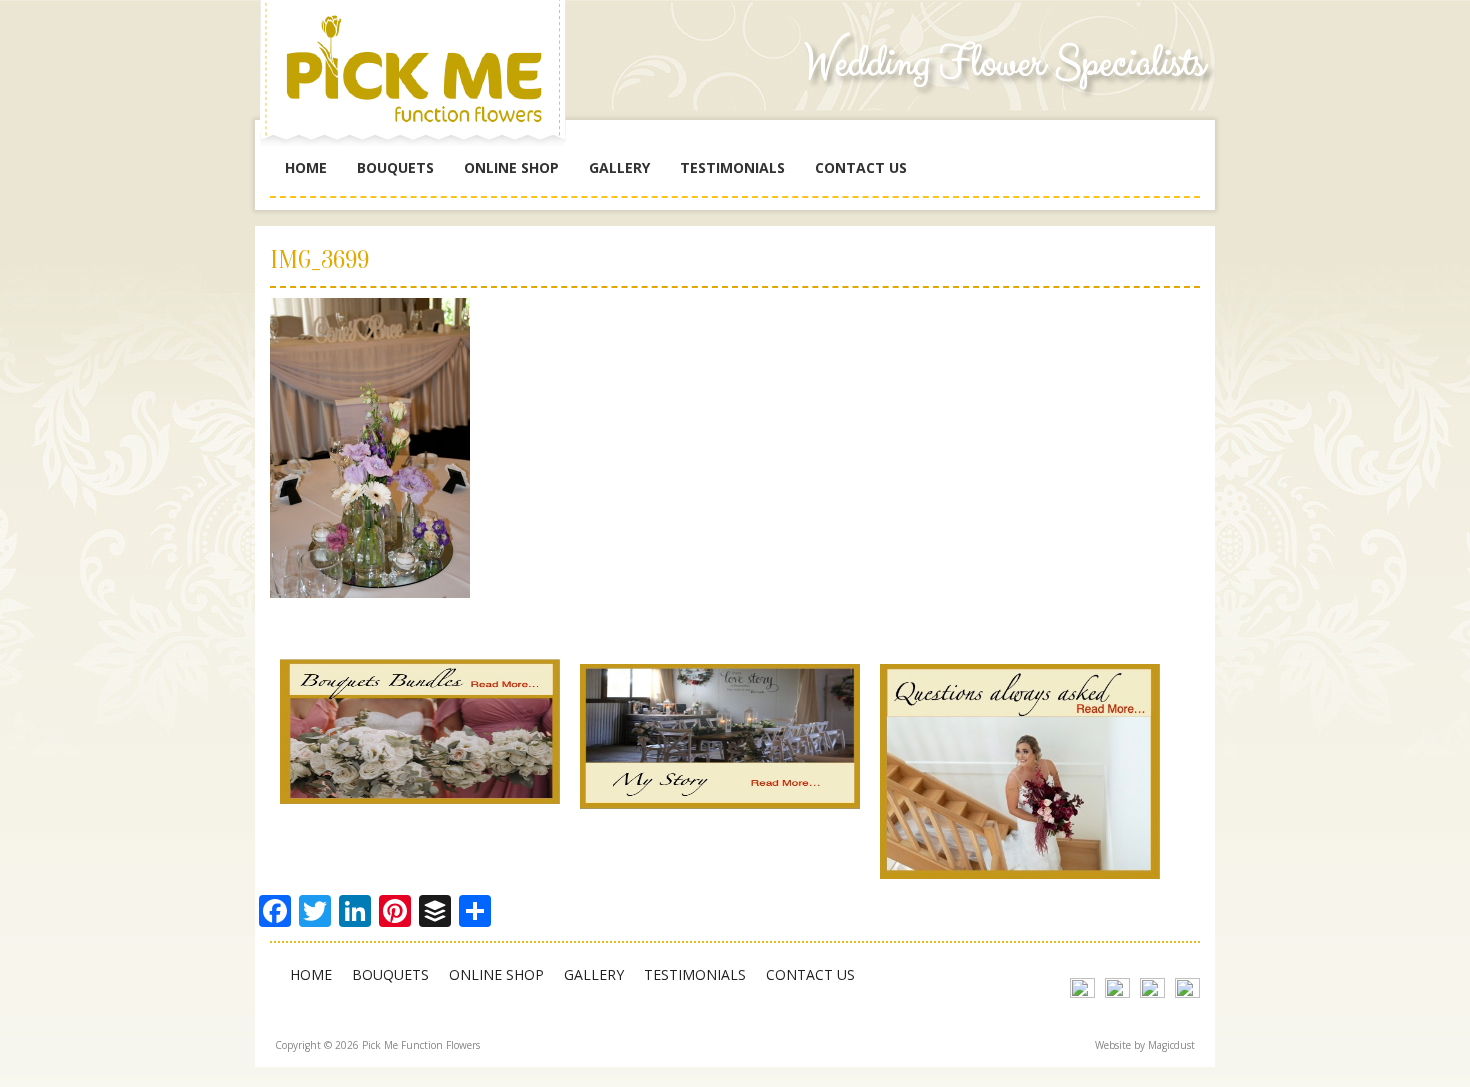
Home (306, 167)
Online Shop (511, 167)
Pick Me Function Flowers (420, 80)
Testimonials (732, 167)
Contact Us (861, 167)
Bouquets (395, 167)
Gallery (619, 167)
